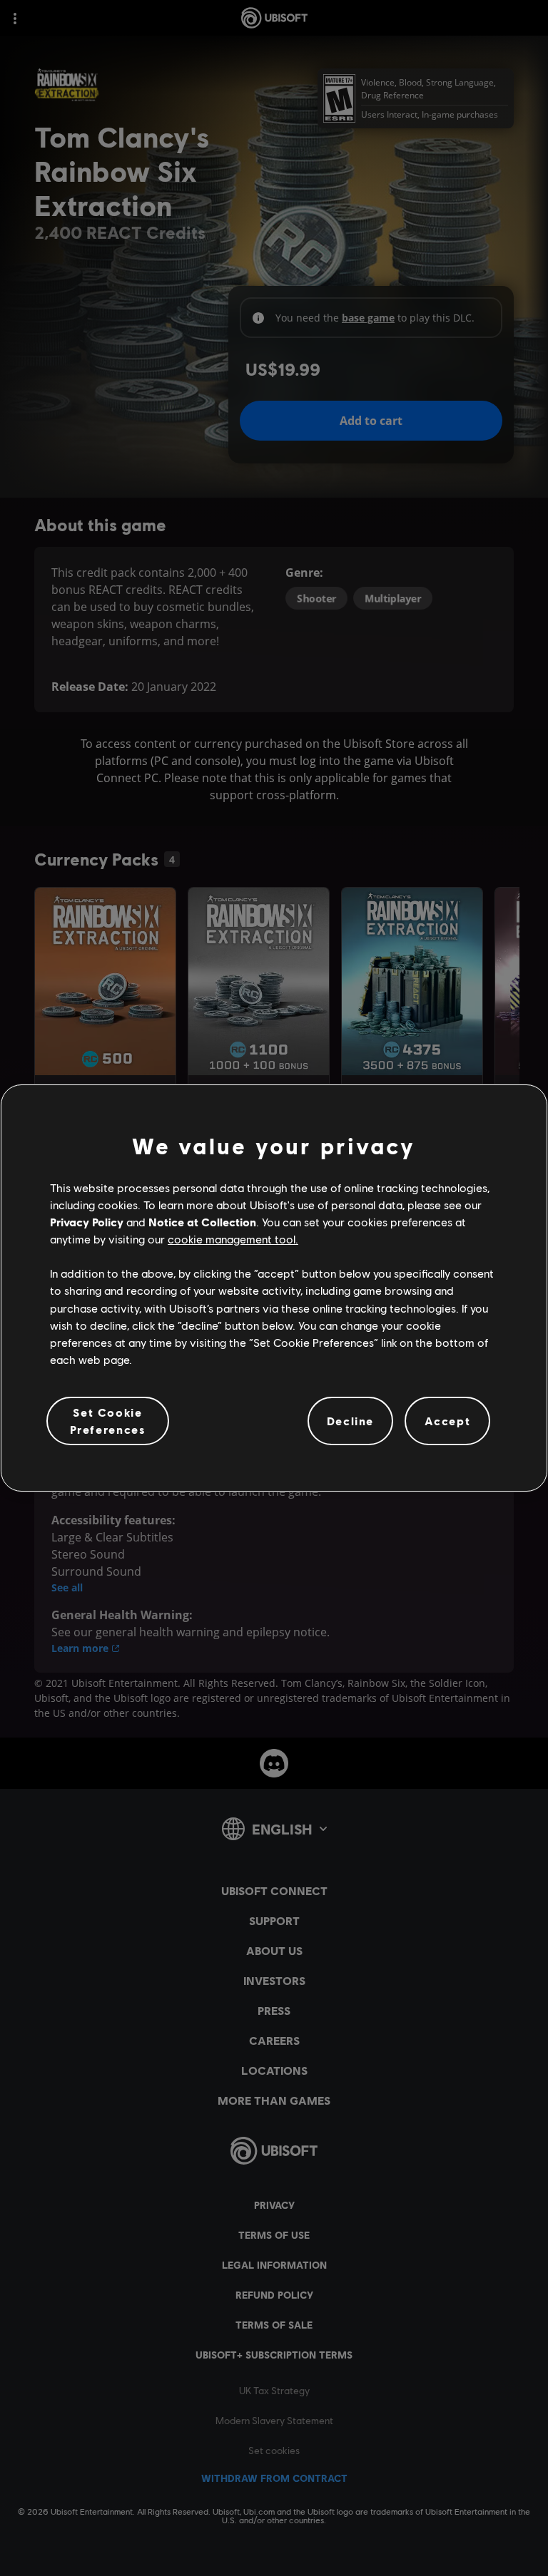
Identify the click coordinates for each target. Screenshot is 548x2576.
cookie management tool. (233, 1239)
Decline (350, 1421)
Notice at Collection (202, 1222)
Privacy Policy (87, 1222)
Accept (448, 1421)
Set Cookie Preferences (108, 1421)
